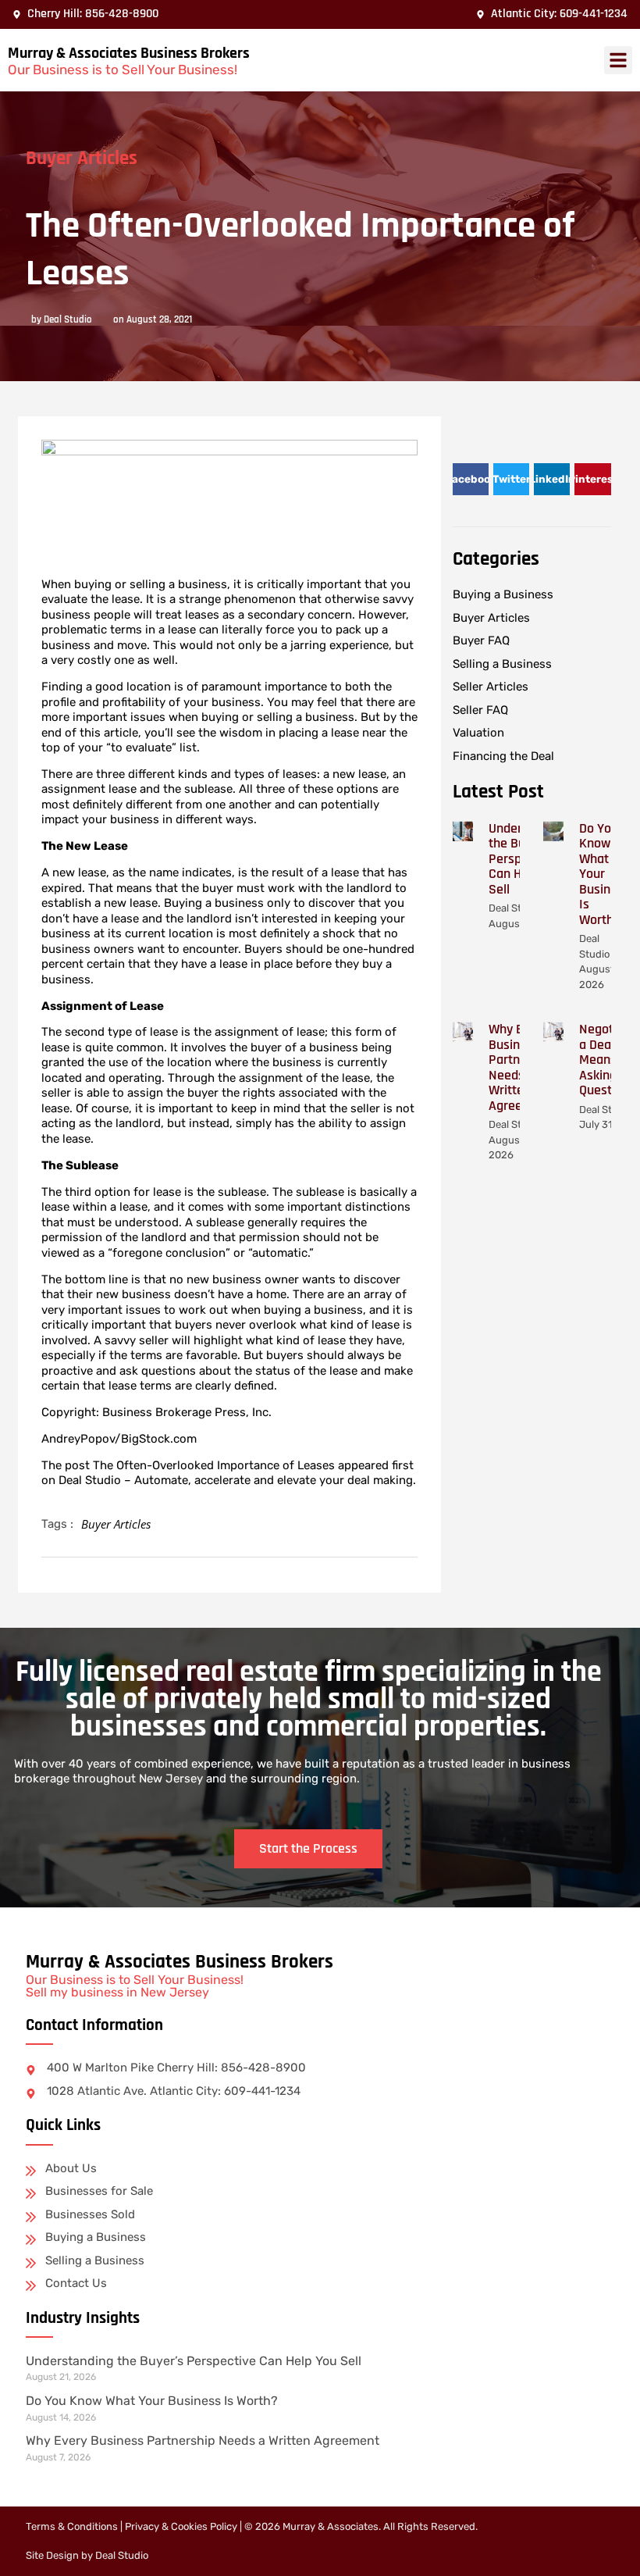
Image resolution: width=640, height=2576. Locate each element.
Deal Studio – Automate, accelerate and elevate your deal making (236, 1480)
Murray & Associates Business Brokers (129, 53)
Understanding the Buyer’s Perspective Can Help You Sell (194, 2361)
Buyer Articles (82, 159)
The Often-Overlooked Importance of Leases (214, 1465)
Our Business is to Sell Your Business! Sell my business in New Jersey (135, 1986)
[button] (618, 60)
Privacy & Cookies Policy (181, 2526)
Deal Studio (122, 2555)
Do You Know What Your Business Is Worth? (604, 874)
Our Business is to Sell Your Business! (123, 70)
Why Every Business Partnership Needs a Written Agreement (203, 2440)
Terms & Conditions (72, 2526)
